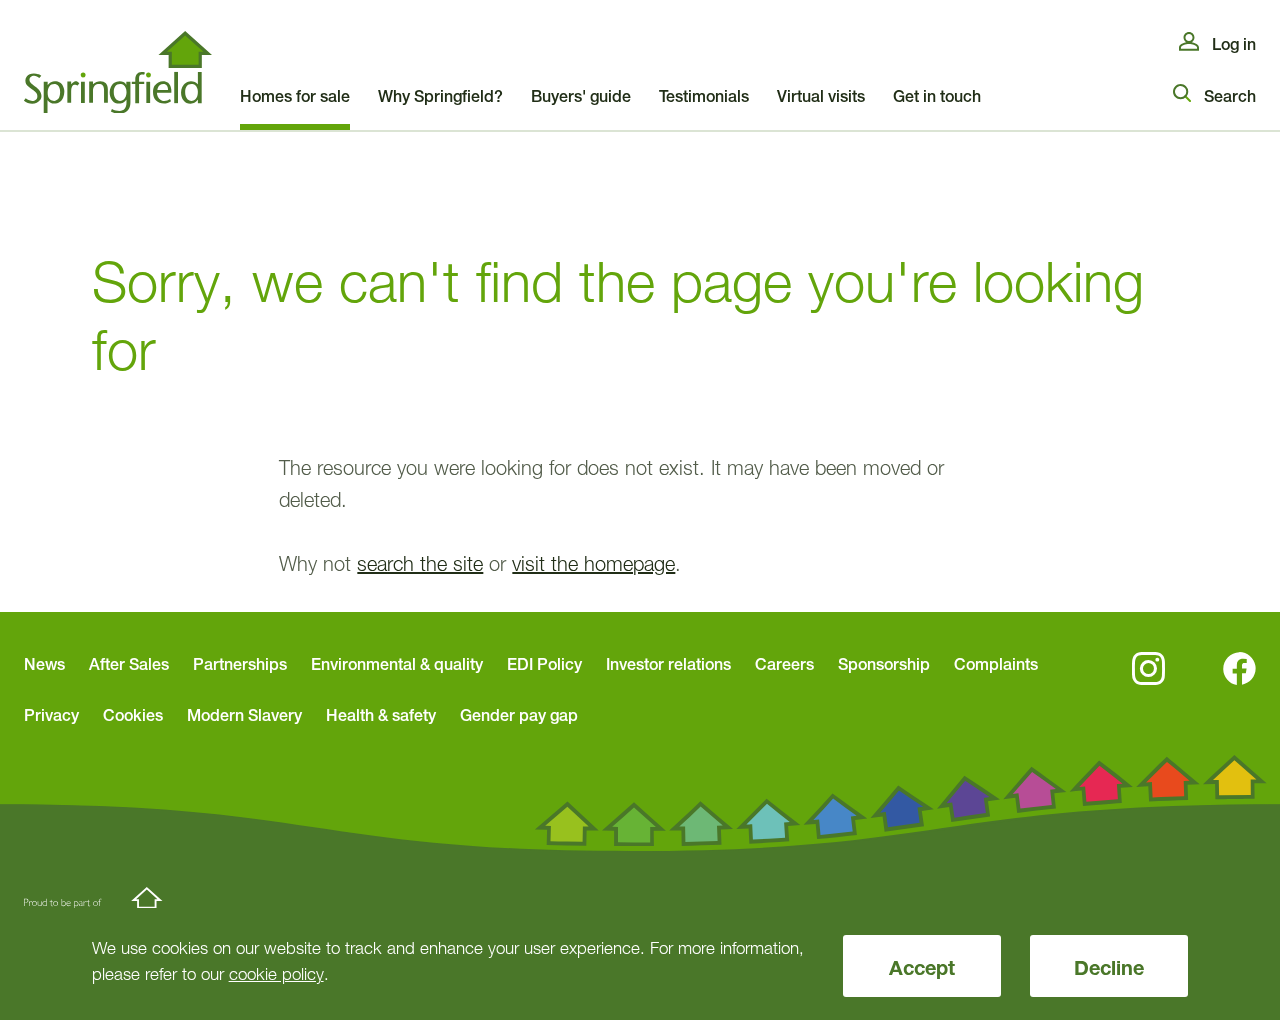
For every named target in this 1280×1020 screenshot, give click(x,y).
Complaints (996, 664)
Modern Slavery (244, 715)
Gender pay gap (519, 715)
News (44, 664)
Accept (922, 968)
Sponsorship (884, 664)
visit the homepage (593, 564)
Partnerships (240, 664)
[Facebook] (1239, 668)
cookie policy (276, 973)
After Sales (129, 664)
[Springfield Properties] (118, 72)
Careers (784, 664)
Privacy (51, 715)
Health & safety (381, 715)
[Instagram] (1148, 668)
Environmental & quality (397, 664)
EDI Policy (544, 664)
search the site (420, 564)
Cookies (133, 715)
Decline (1109, 968)
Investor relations (668, 664)
